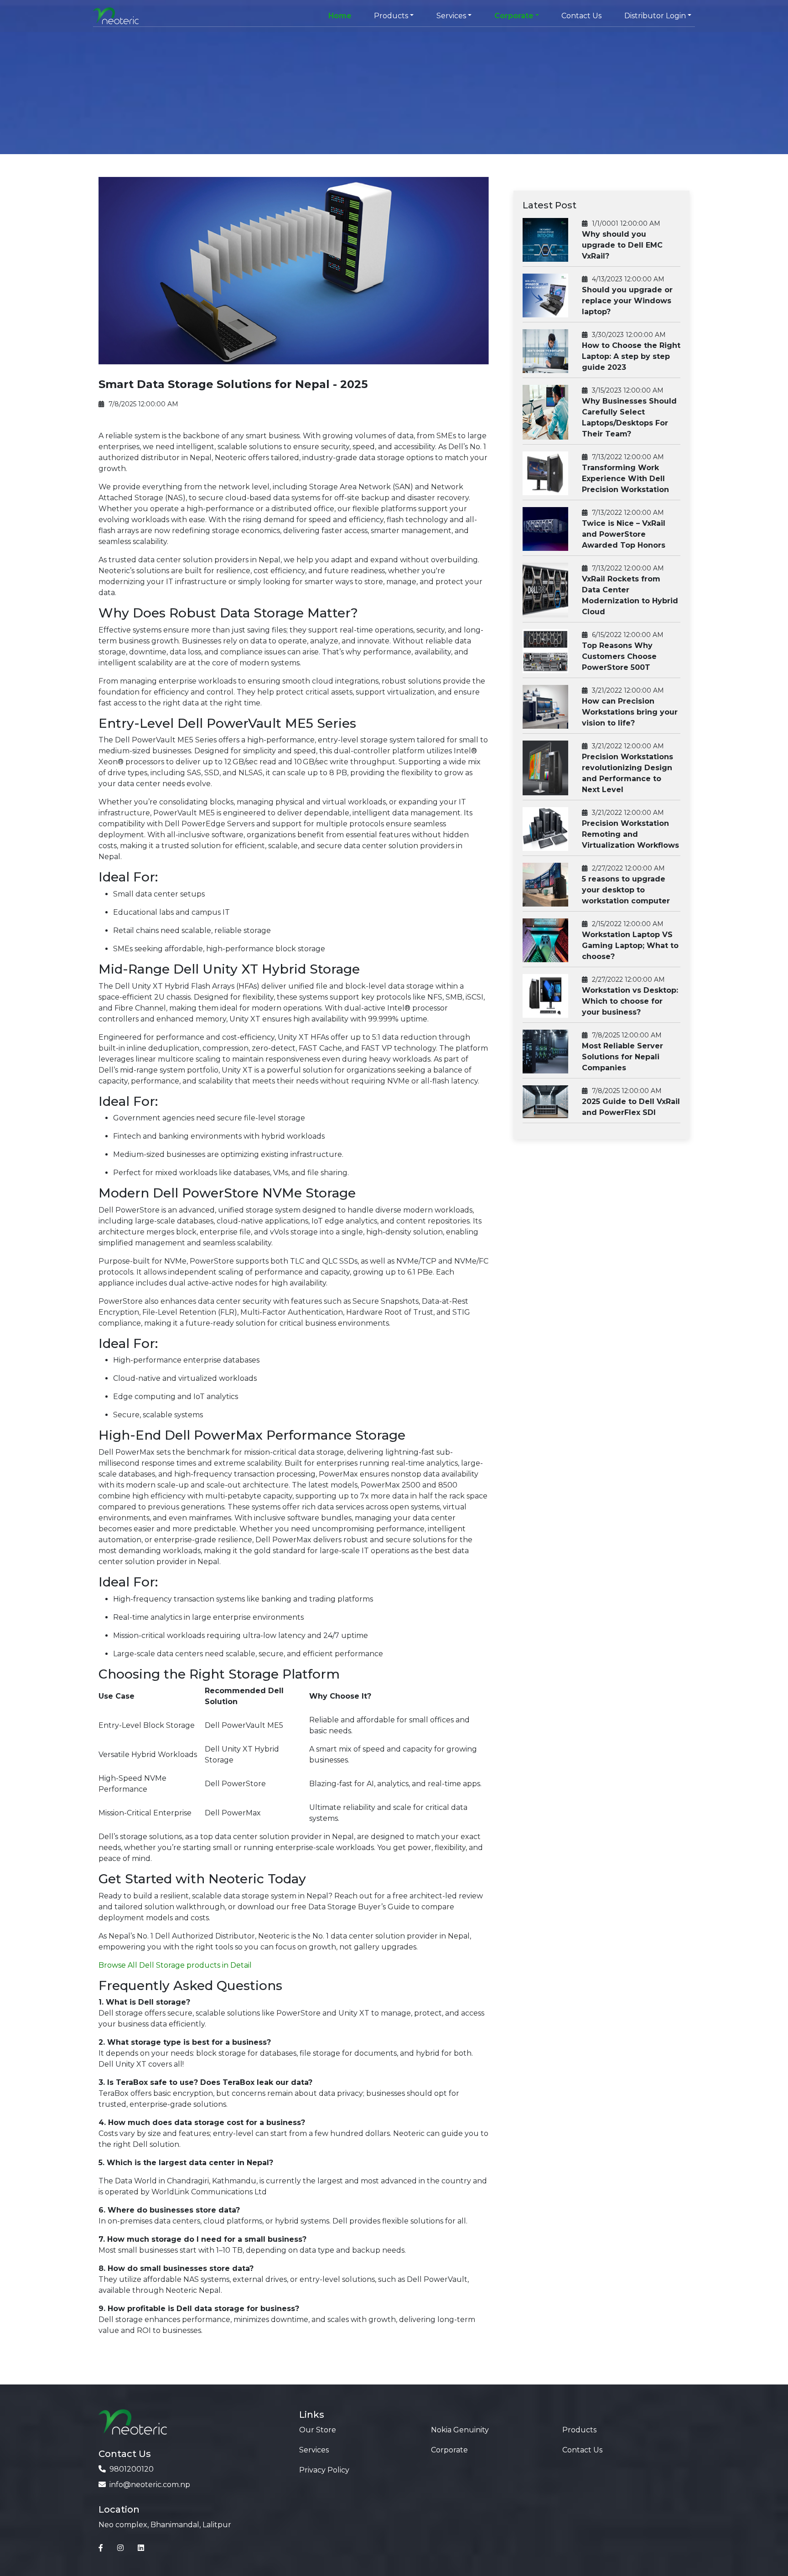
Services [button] (451, 16)
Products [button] (391, 16)
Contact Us (581, 16)
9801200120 (132, 2469)
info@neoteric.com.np (150, 2485)
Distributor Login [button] (655, 16)
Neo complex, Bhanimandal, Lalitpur (165, 2525)
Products (579, 2430)
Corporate (449, 2450)
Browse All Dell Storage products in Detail (175, 1965)
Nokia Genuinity (460, 2430)
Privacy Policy (324, 2470)
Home (340, 16)
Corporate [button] (514, 16)
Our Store (318, 2430)
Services (314, 2450)
